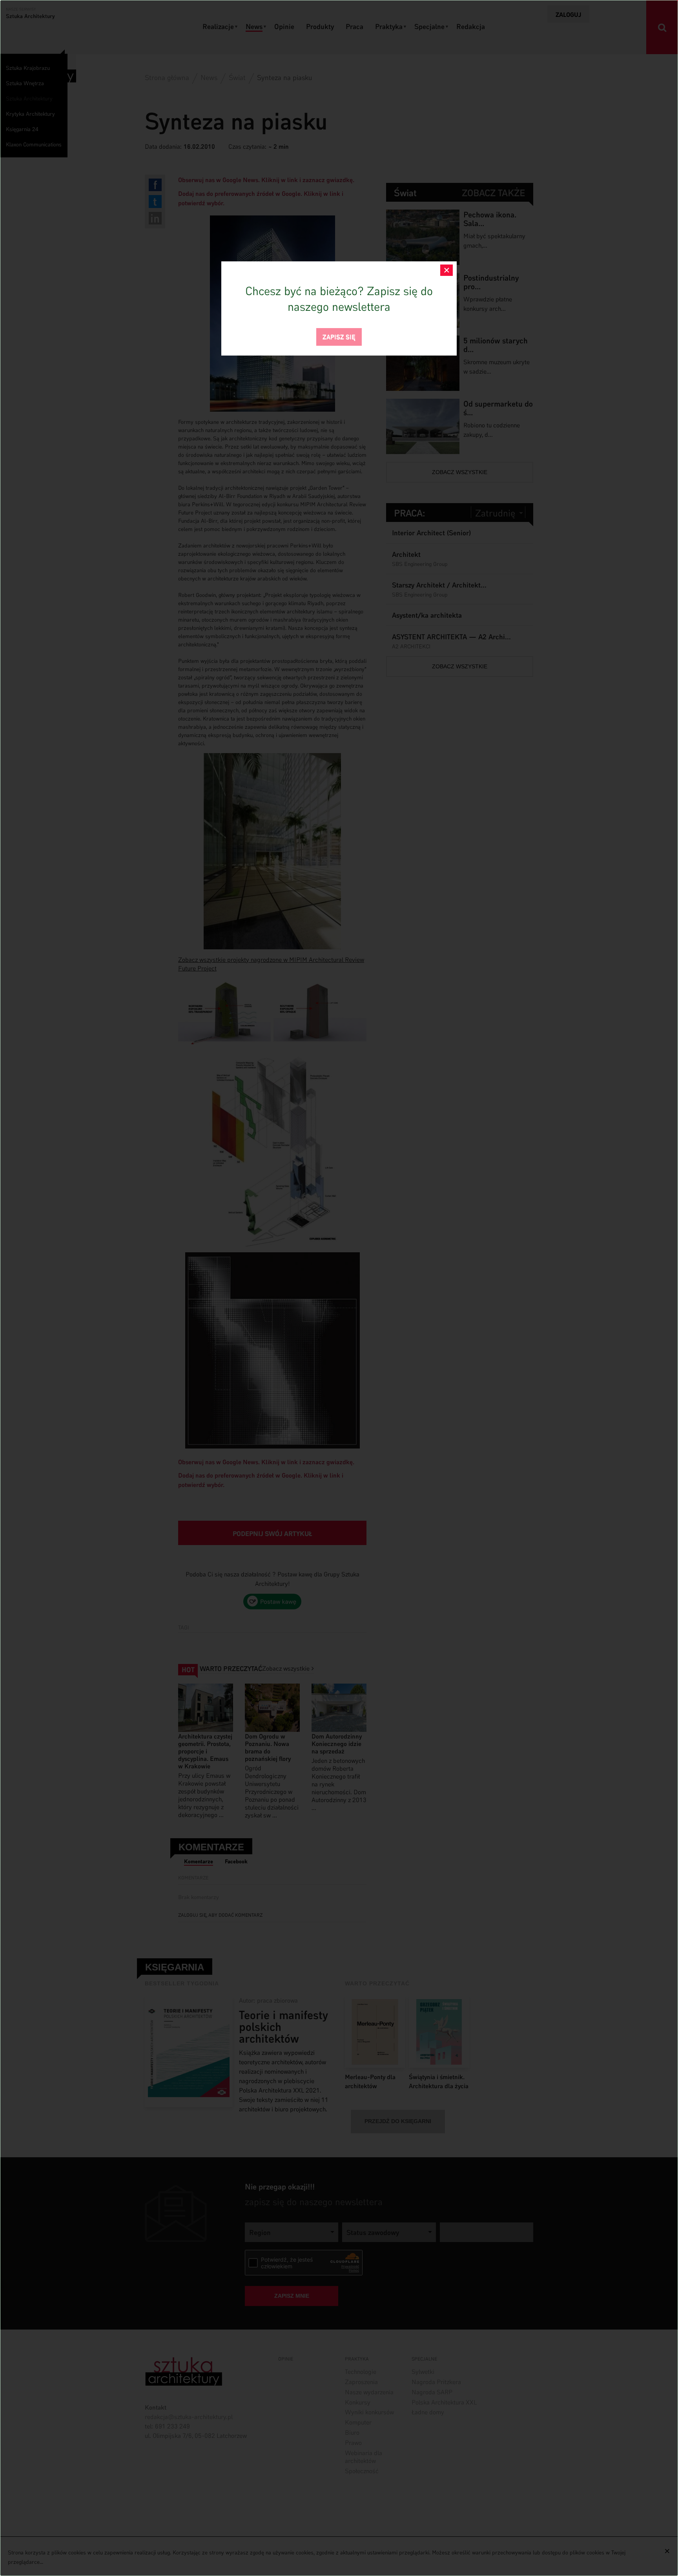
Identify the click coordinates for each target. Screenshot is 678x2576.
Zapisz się (339, 336)
